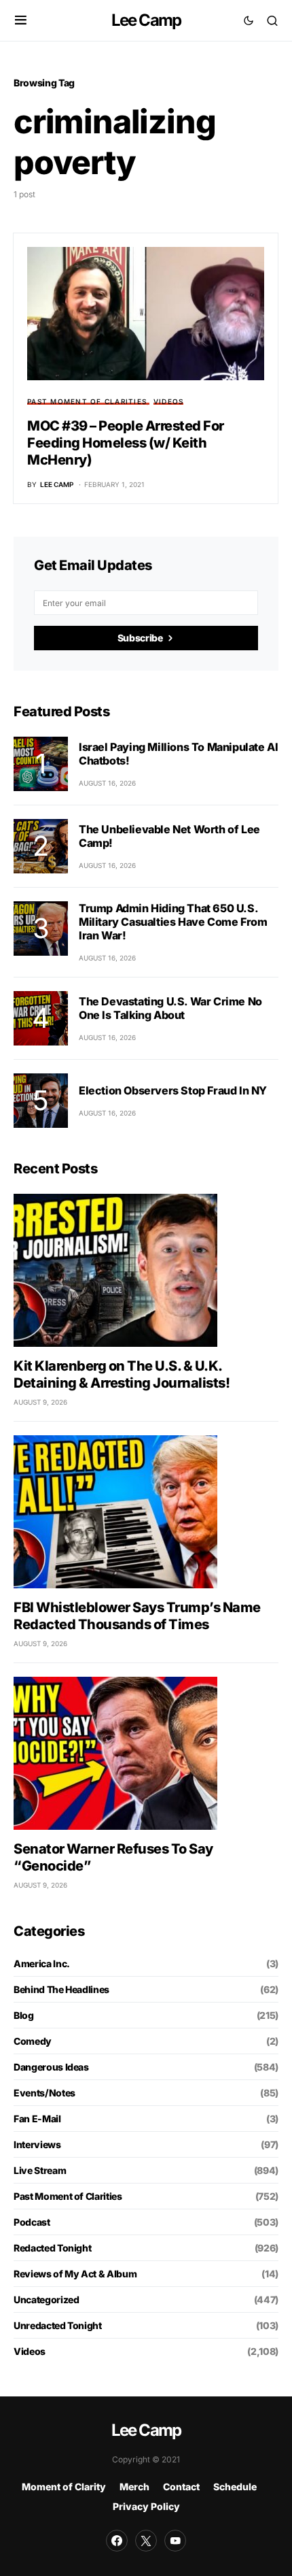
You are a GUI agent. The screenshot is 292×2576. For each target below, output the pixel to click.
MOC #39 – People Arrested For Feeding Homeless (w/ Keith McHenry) (126, 443)
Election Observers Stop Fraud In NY (173, 1090)
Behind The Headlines (61, 1989)
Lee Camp (146, 20)
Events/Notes (44, 2093)
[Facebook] (117, 2541)
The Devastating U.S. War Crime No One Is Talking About (170, 1008)
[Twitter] (146, 2541)
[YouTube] (175, 2541)
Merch (134, 2487)
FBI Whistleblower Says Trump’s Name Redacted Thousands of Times (137, 1616)
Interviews (37, 2144)
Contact (181, 2487)
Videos (169, 401)
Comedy (33, 2041)
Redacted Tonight (52, 2248)
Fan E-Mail (37, 2119)
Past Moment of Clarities (87, 401)
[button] (21, 20)
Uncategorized (46, 2299)
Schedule (235, 2487)
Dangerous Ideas (51, 2067)
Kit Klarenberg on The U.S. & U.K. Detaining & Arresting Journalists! (122, 1374)
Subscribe (140, 638)
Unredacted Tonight (58, 2325)
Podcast (32, 2222)
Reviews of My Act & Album (75, 2274)
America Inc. (42, 1963)
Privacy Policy (146, 2506)
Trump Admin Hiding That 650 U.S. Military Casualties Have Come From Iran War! (173, 922)
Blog (24, 2015)
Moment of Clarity (64, 2487)
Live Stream (40, 2170)
